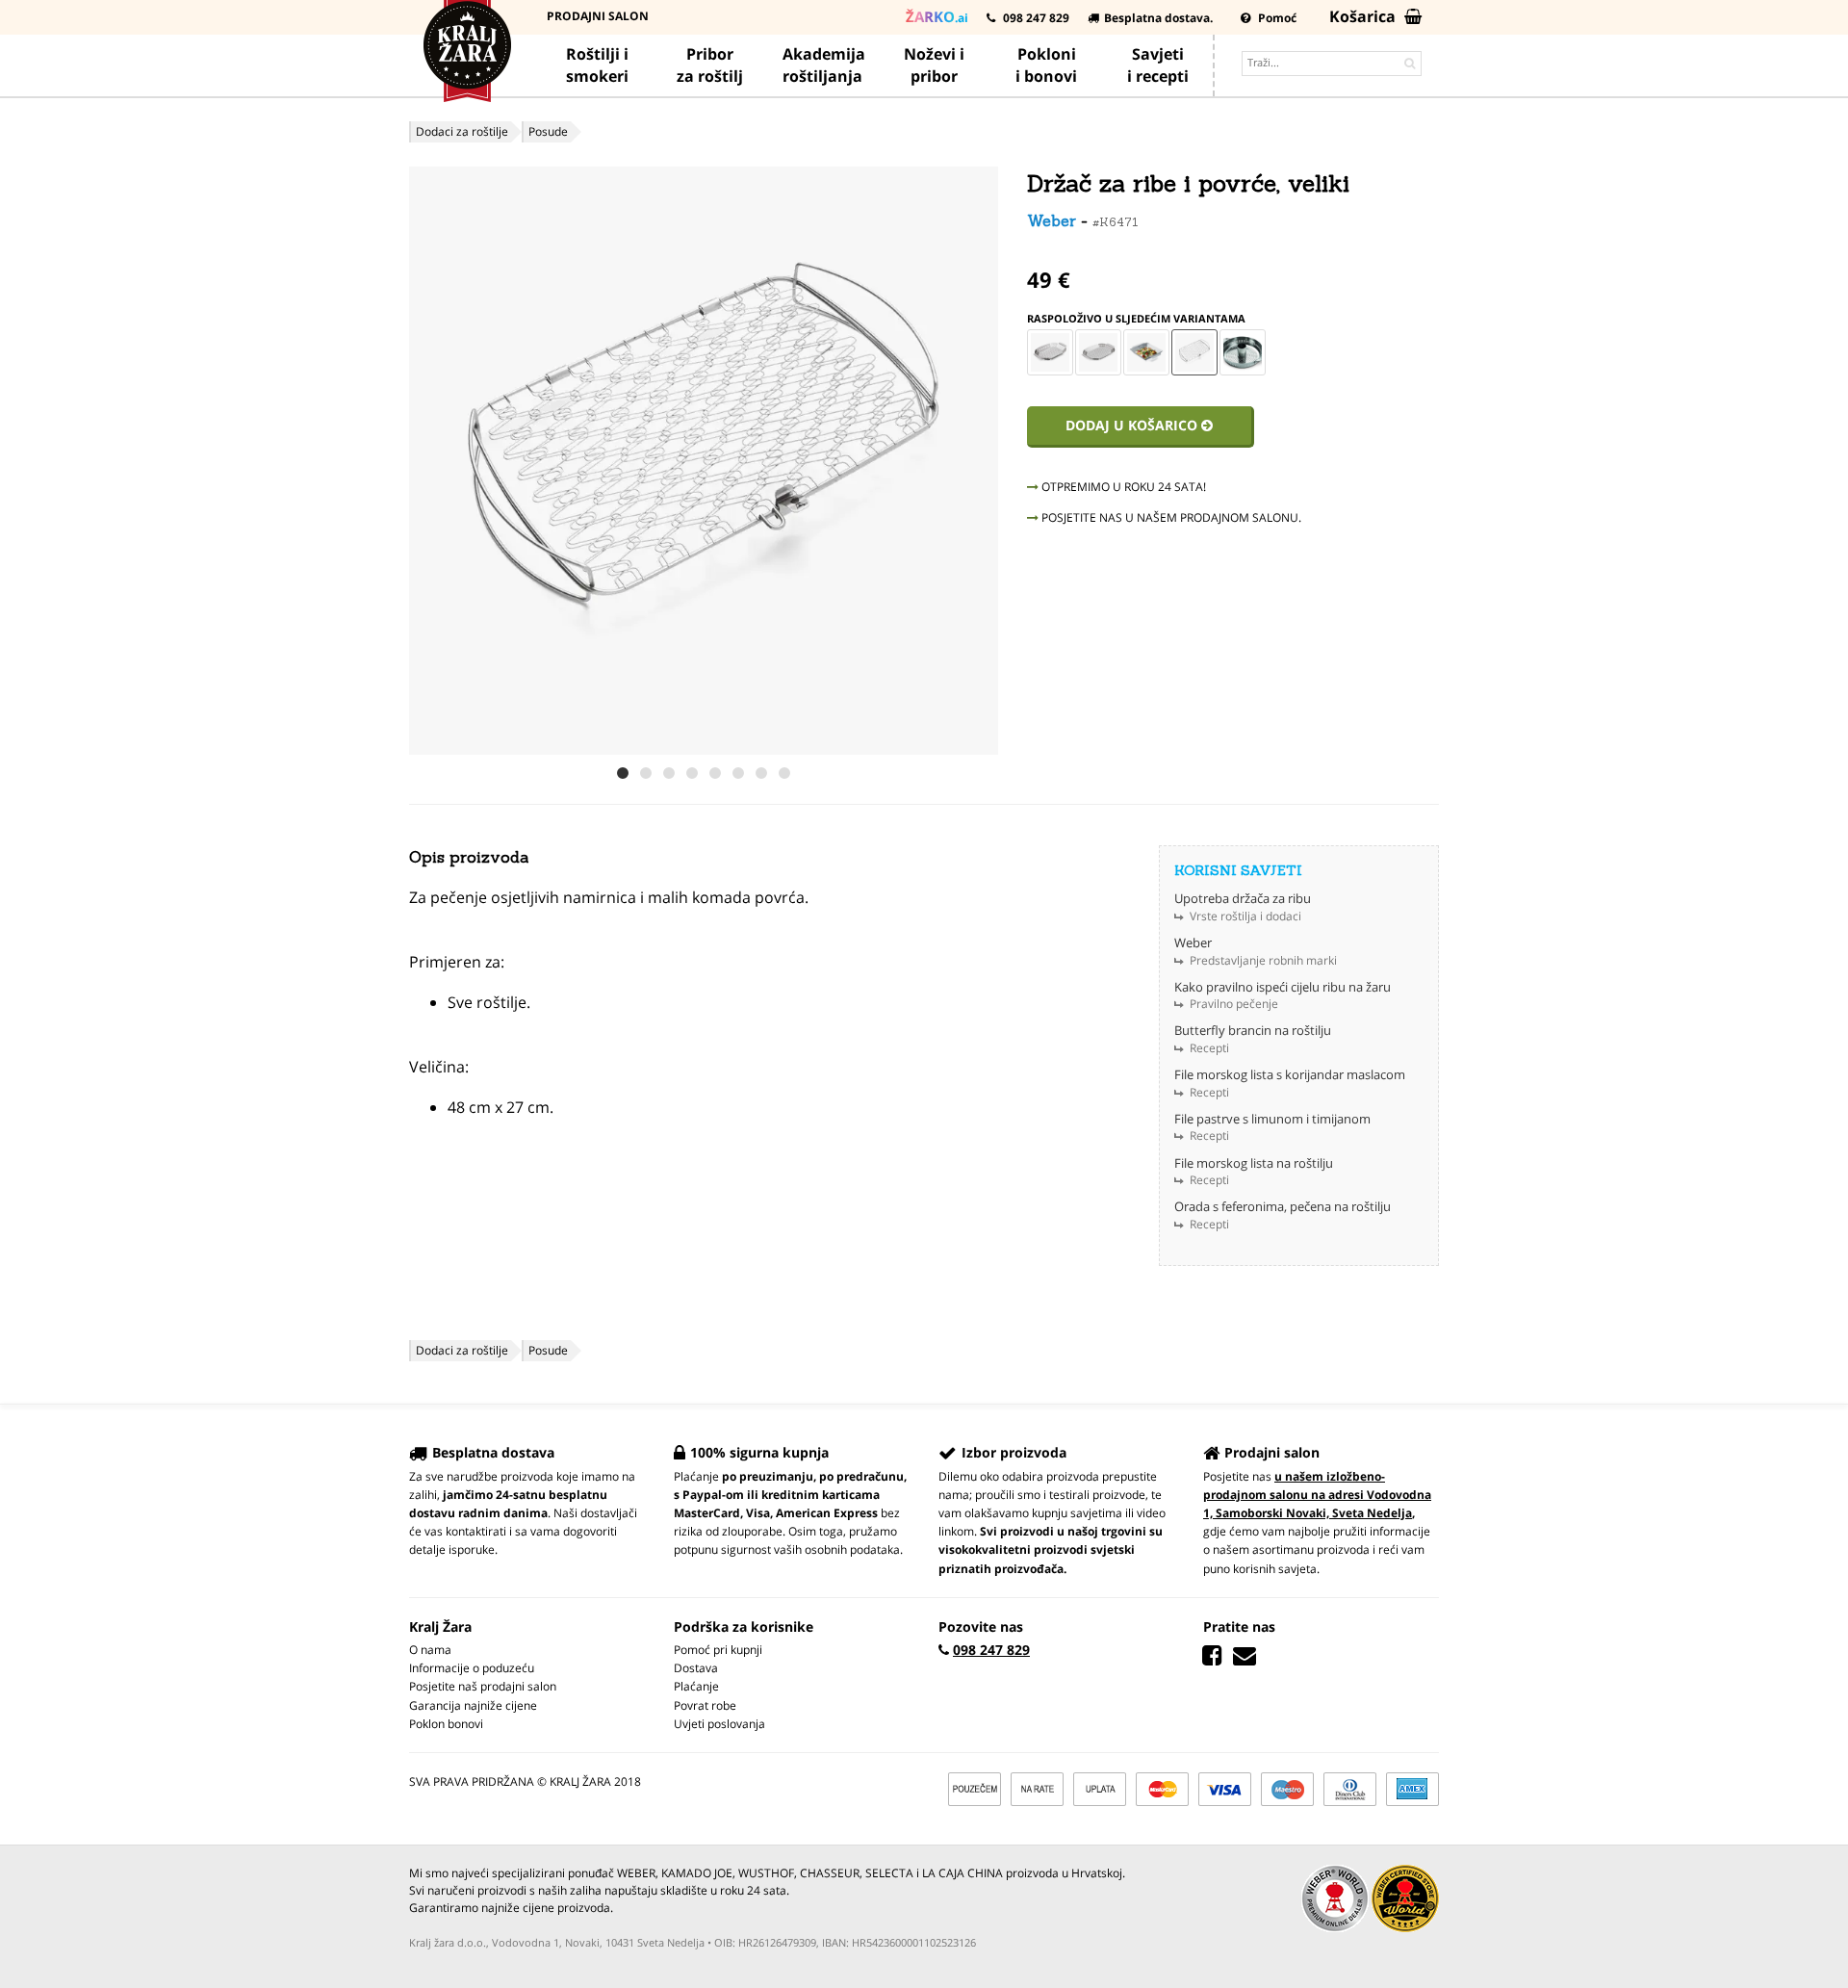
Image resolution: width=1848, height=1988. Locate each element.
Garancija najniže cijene (473, 1705)
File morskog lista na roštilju (1254, 1163)
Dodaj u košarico (1133, 425)
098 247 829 (1035, 18)
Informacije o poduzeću (472, 1668)
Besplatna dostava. (1158, 18)
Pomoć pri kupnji (718, 1650)
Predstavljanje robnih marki (1263, 960)
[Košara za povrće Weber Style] (1146, 352)
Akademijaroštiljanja (824, 65)
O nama (430, 1650)
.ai (937, 16)
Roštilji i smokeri (597, 65)
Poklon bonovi (446, 1724)
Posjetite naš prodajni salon (483, 1686)
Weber (1052, 220)
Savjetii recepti (1158, 65)
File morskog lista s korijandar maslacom (1290, 1074)
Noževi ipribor (934, 65)
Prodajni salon (598, 16)
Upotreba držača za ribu (1243, 898)
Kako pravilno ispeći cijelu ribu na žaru (1283, 987)
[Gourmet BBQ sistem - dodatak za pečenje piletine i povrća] (1243, 352)
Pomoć (1276, 18)
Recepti (1209, 1048)
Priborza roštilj (710, 65)
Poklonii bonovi (1046, 65)
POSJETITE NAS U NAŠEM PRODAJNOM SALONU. (1170, 517)
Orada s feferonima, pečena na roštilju (1283, 1206)
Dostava (696, 1668)
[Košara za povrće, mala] (1050, 352)
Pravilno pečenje (1234, 1004)
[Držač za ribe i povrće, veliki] (1194, 352)
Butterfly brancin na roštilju (1253, 1030)
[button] (981, 461)
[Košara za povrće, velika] (1098, 352)
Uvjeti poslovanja (719, 1724)
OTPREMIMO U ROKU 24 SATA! (1122, 487)
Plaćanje (696, 1686)
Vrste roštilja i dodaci (1245, 916)
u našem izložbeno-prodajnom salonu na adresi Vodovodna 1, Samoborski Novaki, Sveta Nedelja (1317, 1495)
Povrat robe (705, 1705)
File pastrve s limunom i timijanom (1272, 1119)
